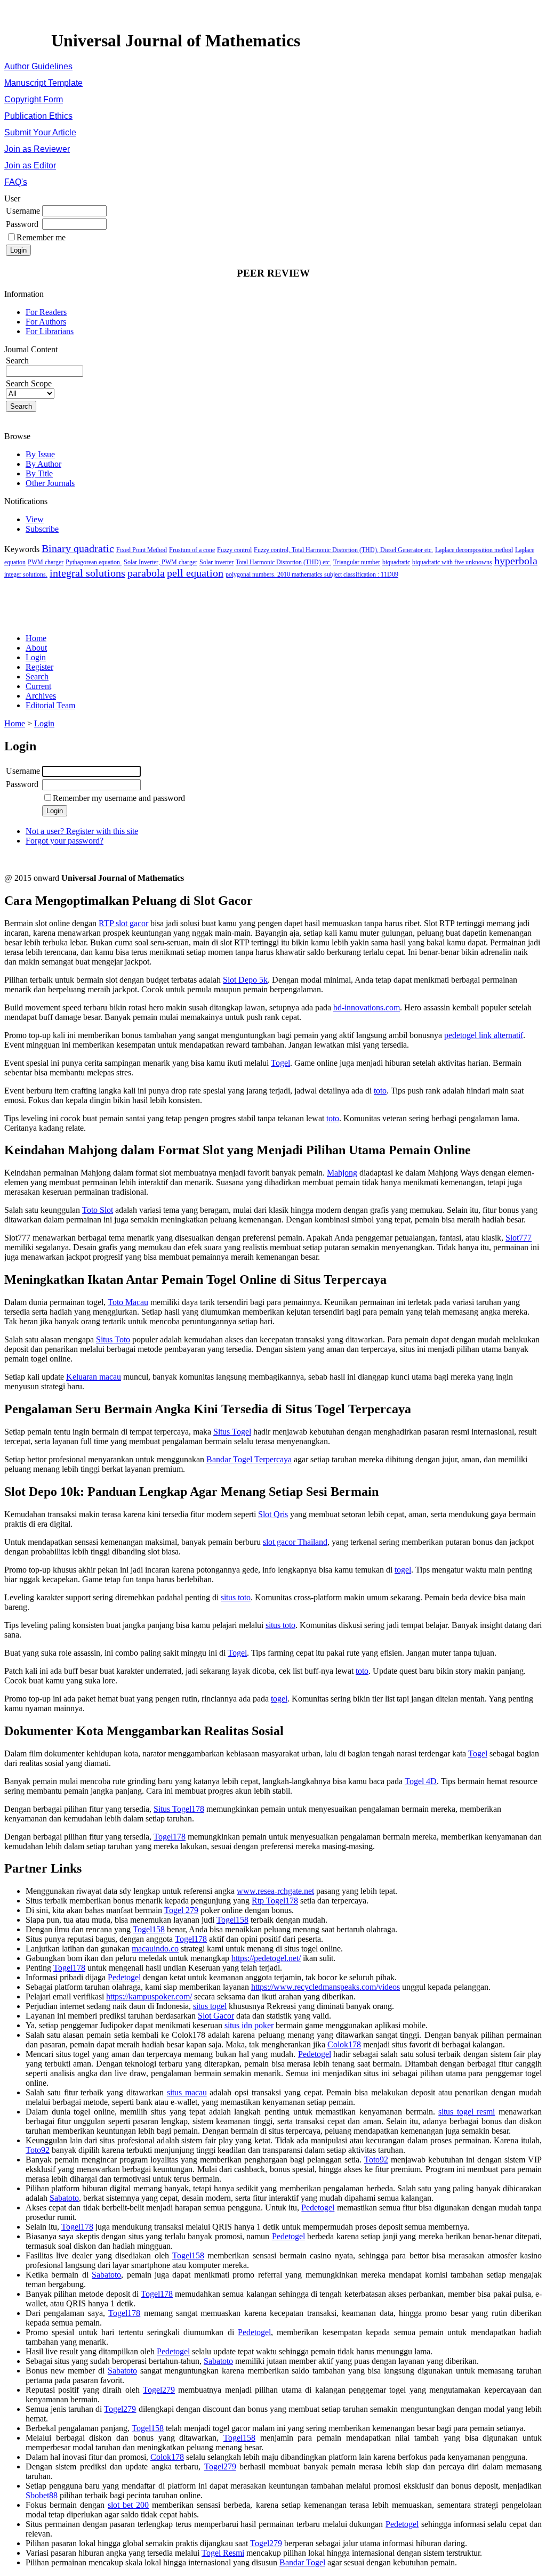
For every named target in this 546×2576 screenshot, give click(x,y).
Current (38, 686)
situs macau (187, 2092)
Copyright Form (34, 99)
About (36, 648)
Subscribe (42, 529)
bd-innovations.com (367, 1007)
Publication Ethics (38, 116)
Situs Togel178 (179, 1809)
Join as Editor (30, 165)
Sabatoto (64, 2198)
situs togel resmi (467, 2112)
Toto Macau (128, 1302)
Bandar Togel (302, 2562)
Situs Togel (232, 1432)
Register (39, 667)
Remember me (41, 237)
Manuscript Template (43, 83)
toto (380, 1091)
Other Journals (50, 483)
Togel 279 (181, 1910)
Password (22, 224)
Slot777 (519, 1238)
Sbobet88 (42, 2495)
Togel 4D (421, 1781)
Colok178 (344, 2044)
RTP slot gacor (123, 923)
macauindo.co (155, 1949)
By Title (39, 473)
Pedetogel (124, 1977)
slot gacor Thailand (295, 1542)
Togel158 (232, 1920)
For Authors (46, 322)
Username (23, 211)
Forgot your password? (65, 841)
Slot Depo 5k (245, 980)
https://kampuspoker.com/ (149, 1996)
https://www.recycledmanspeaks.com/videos (326, 1987)
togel (403, 1570)
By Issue (40, 454)
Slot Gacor (216, 2016)
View (35, 519)
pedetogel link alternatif (484, 1035)
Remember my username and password (119, 798)
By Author (43, 464)
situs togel (210, 2006)
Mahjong (342, 1173)
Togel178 (170, 1837)
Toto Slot (98, 1210)
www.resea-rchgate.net (275, 1891)
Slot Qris (273, 1514)
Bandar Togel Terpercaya (249, 1459)
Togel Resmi (223, 2553)
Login (36, 657)
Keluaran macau (94, 1377)
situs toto (236, 1597)
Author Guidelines (38, 66)
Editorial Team (50, 705)
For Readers (46, 312)
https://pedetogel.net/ (266, 1958)
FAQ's (16, 182)
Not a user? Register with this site (82, 831)
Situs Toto (113, 1339)
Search (37, 677)
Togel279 (159, 2390)
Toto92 (38, 2150)
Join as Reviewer (37, 149)
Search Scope (29, 383)
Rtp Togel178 (275, 1901)
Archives (41, 696)
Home (36, 638)
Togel (280, 1063)
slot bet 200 (128, 2505)
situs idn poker (249, 2025)
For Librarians (50, 331)
